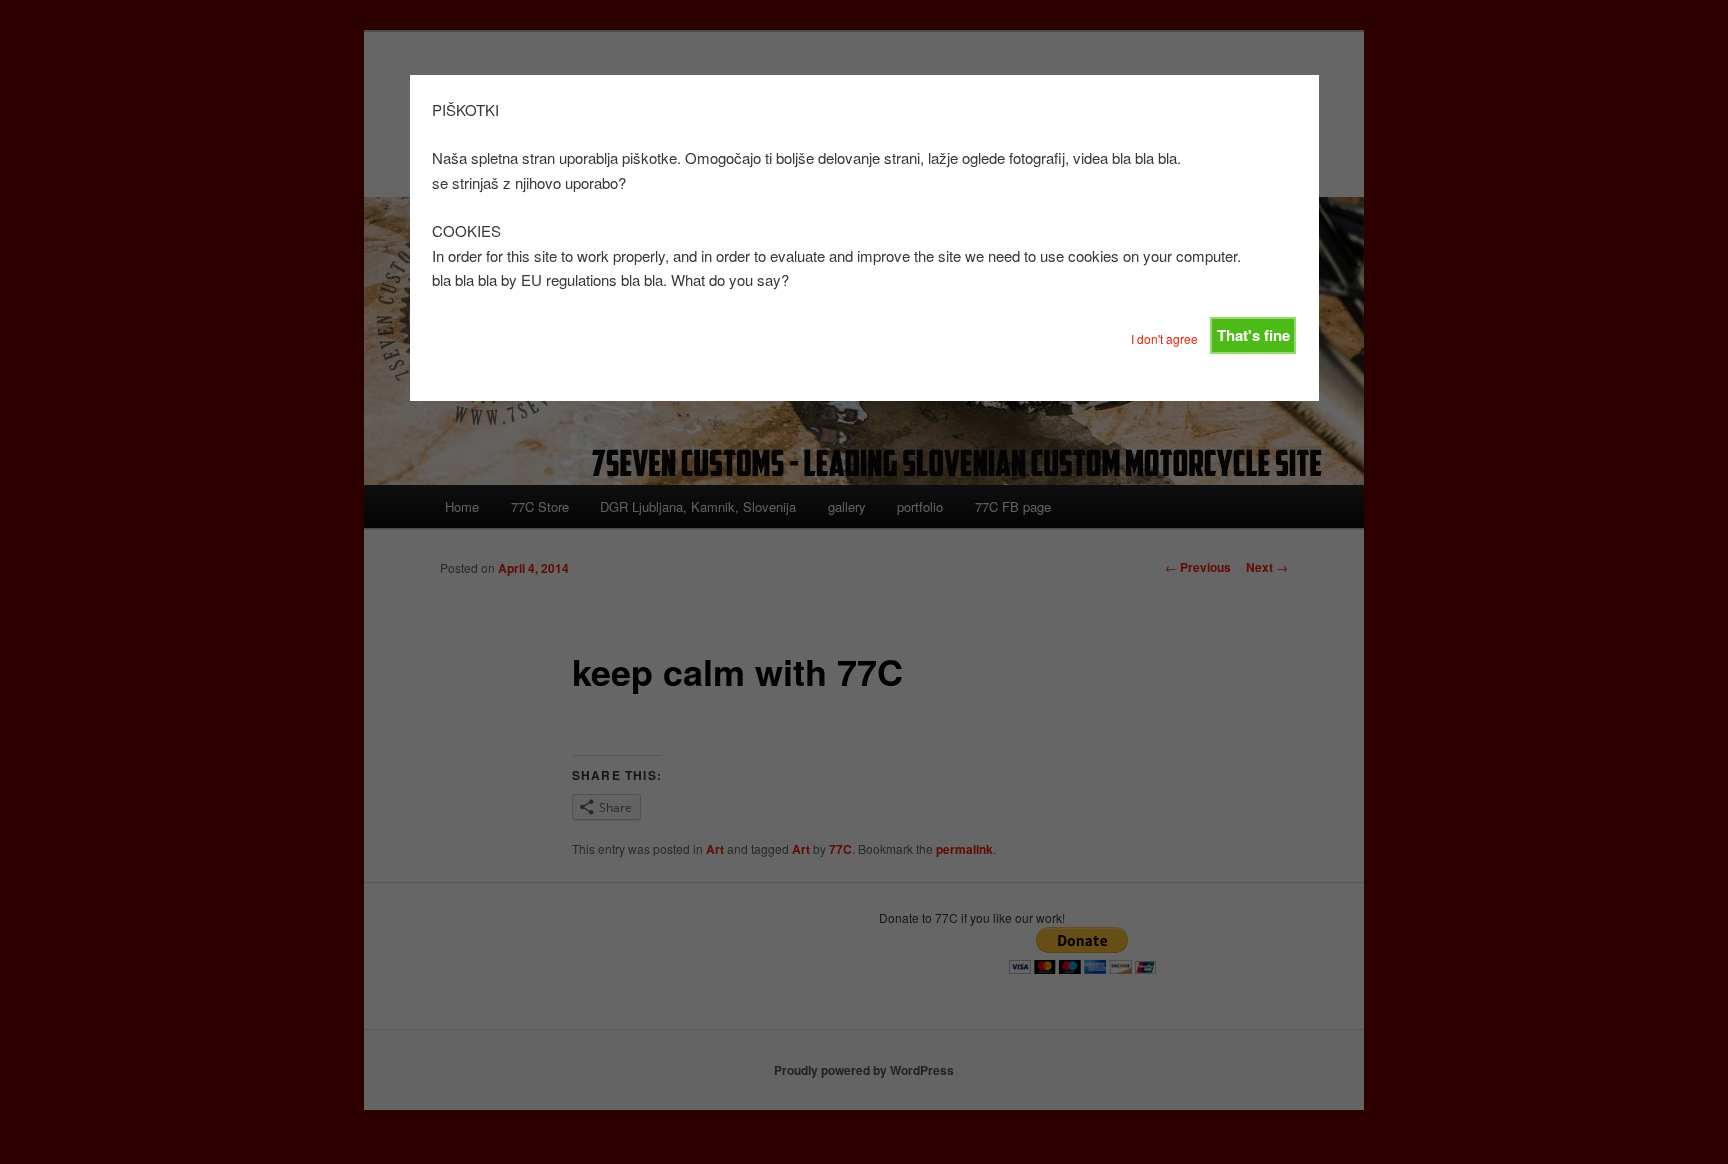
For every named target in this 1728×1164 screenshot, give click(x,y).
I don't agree (1164, 338)
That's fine (1253, 335)
